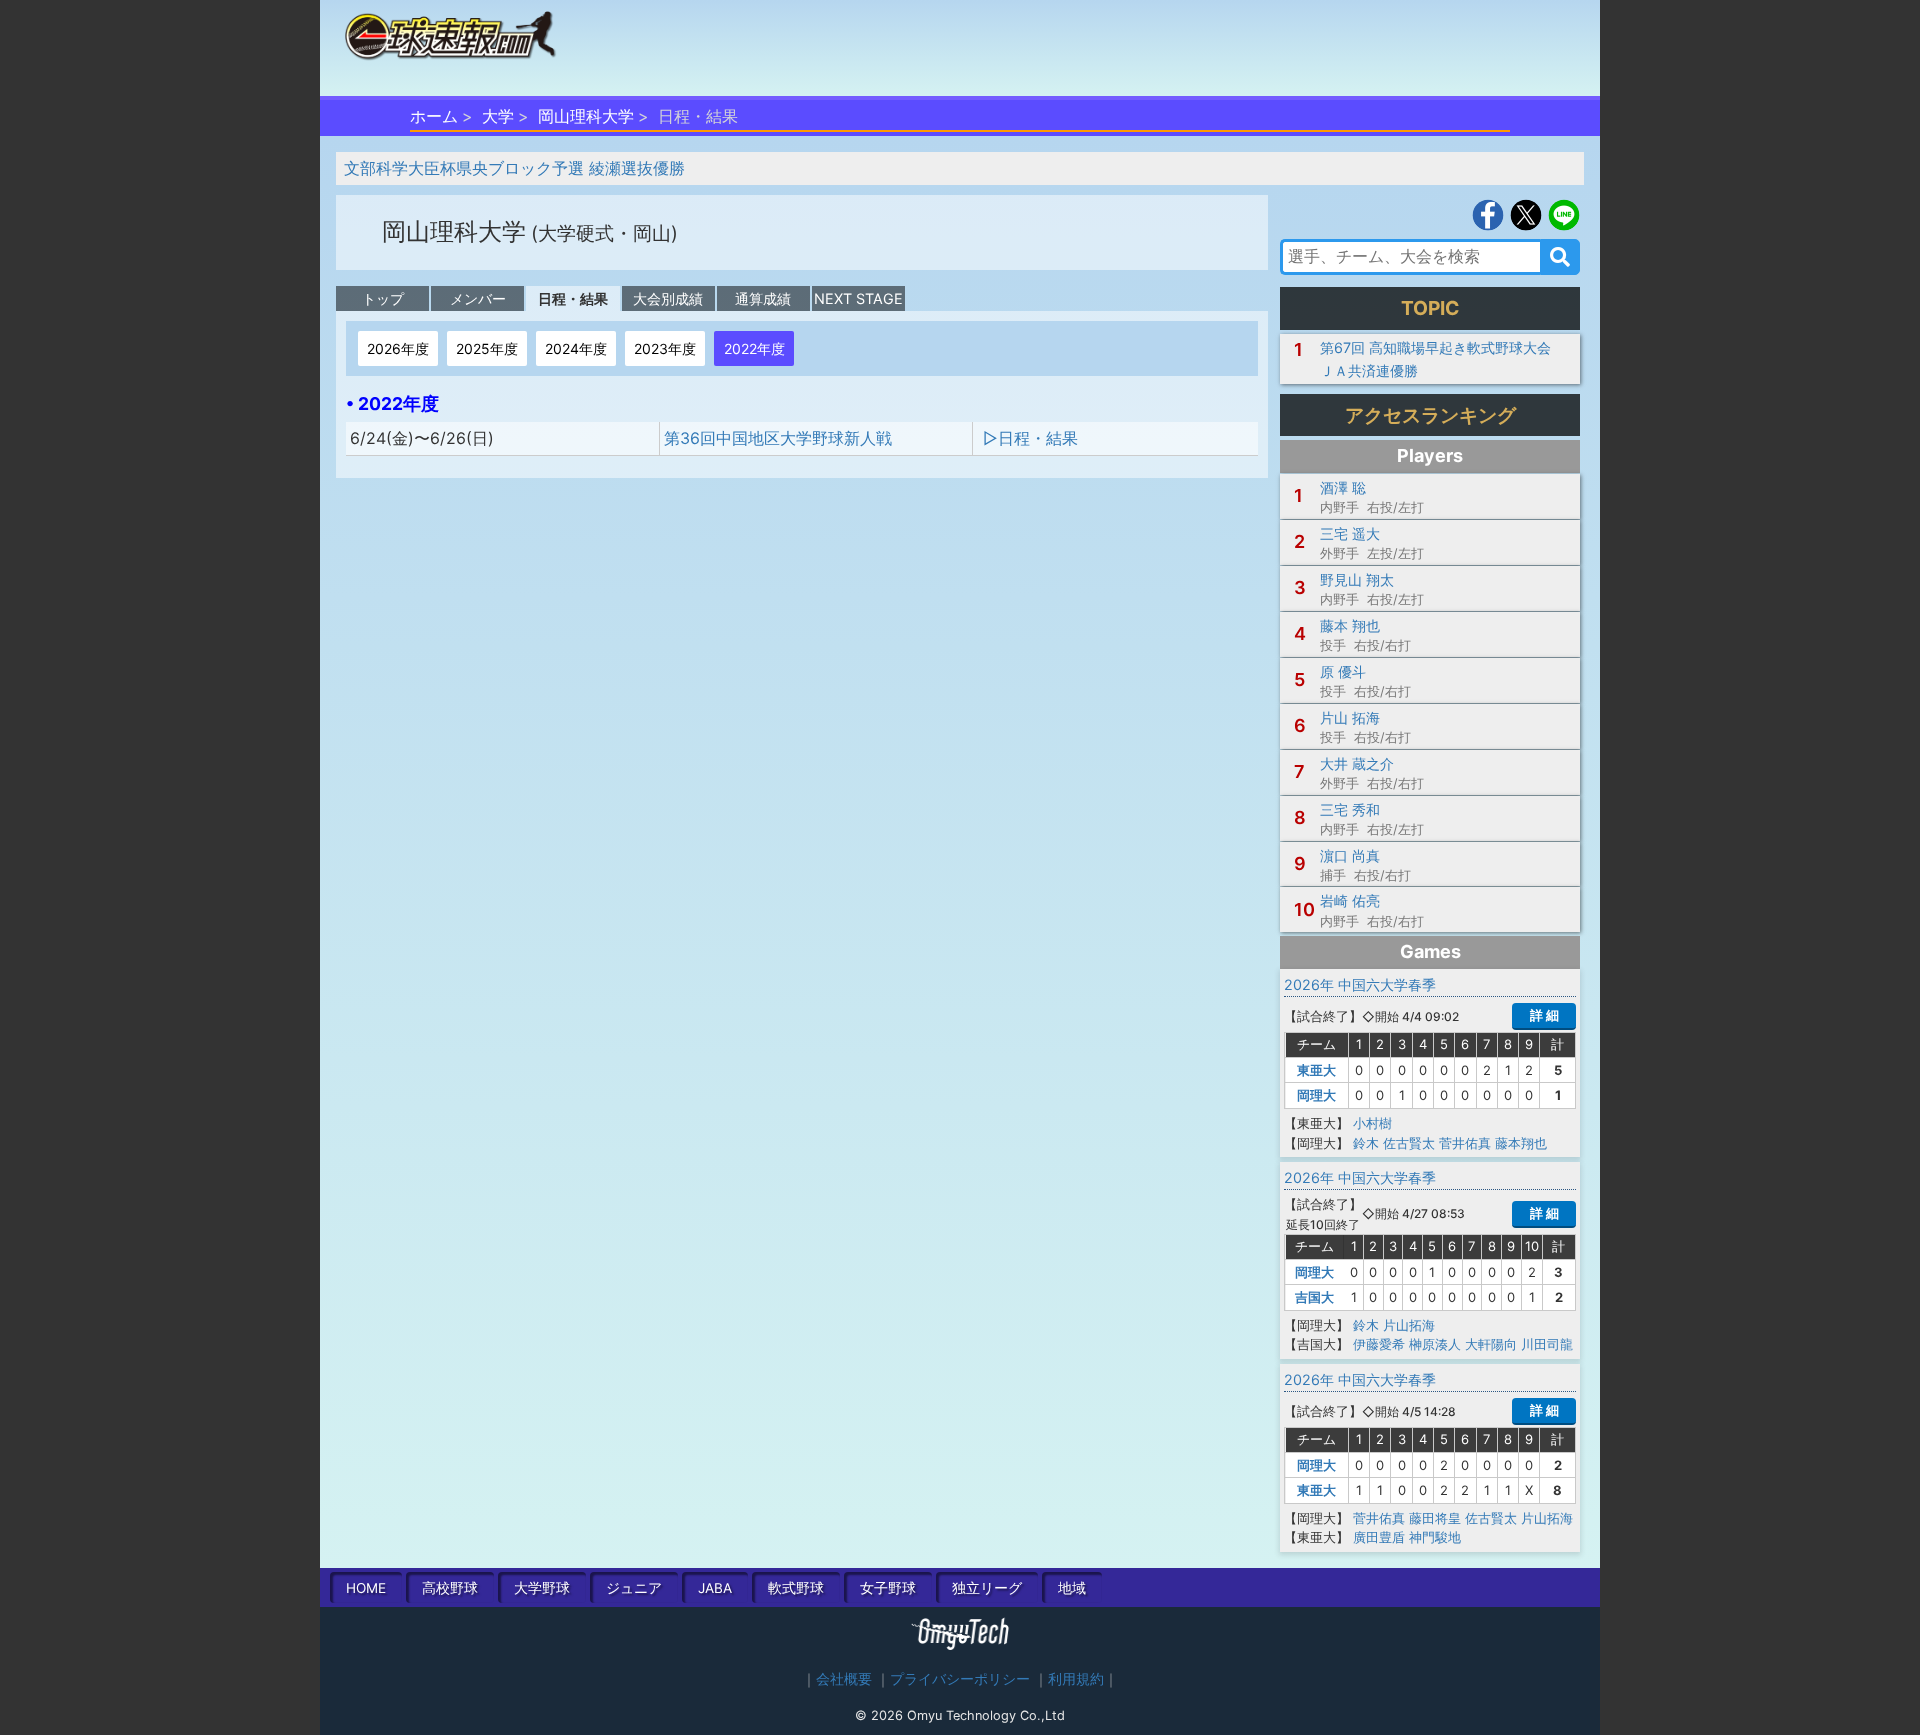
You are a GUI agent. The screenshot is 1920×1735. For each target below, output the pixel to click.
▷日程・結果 (1030, 438)
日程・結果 (573, 298)
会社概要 (844, 1679)
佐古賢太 (1409, 1143)
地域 (1072, 1588)
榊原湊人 (1435, 1344)
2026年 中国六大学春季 (1367, 984)
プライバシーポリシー (960, 1679)
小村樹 (1372, 1123)
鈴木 (1366, 1143)
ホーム (434, 116)
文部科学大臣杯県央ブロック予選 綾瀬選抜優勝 (514, 168)
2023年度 (665, 348)
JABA (715, 1588)
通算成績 (763, 298)
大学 (498, 116)
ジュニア (634, 1588)
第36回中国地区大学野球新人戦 (778, 438)
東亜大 (1316, 1070)
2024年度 (576, 348)
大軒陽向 (1491, 1344)
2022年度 (754, 348)
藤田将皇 (1435, 1518)
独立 (987, 1588)
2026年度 (398, 348)
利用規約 (1076, 1679)
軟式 (796, 1588)
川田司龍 (1547, 1344)
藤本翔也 (1521, 1143)
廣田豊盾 (1379, 1537)
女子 (888, 1588)
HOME (366, 1588)
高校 (450, 1588)
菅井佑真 (1465, 1143)
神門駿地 (1435, 1537)
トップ (383, 298)
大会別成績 (668, 298)
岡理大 (1316, 1095)
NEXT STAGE (858, 298)
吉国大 (1314, 1297)
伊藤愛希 (1379, 1344)
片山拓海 (1409, 1325)
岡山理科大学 (586, 116)
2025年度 (487, 348)
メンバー (478, 298)
